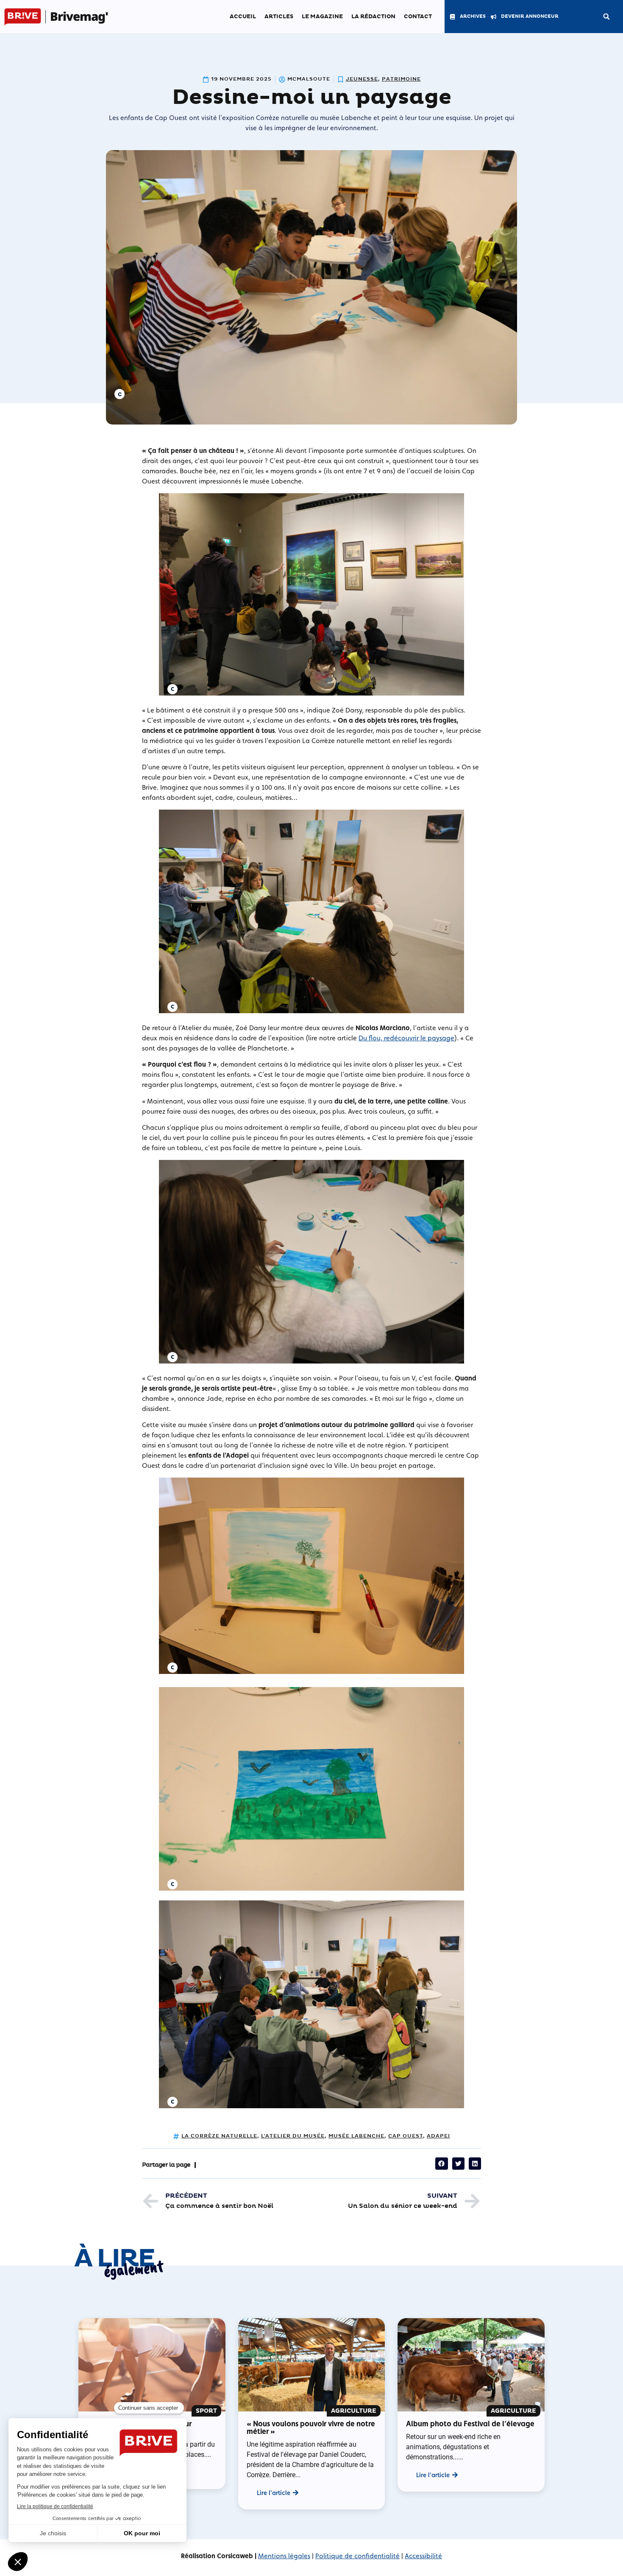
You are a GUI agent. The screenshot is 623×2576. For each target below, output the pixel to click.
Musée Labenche (356, 2136)
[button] (606, 17)
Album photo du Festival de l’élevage (470, 2424)
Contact (418, 17)
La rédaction (373, 17)
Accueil (243, 17)
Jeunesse (362, 79)
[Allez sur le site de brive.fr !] (23, 17)
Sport (206, 2411)
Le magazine (322, 17)
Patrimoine (401, 79)
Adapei (438, 2136)
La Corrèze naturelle (219, 2136)
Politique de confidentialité (357, 2556)
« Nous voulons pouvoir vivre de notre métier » (311, 2427)
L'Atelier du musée (293, 2136)
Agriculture (354, 2411)
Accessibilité (423, 2556)
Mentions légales (284, 2556)
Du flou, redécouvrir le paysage (406, 1038)
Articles (279, 17)
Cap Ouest (406, 2136)
